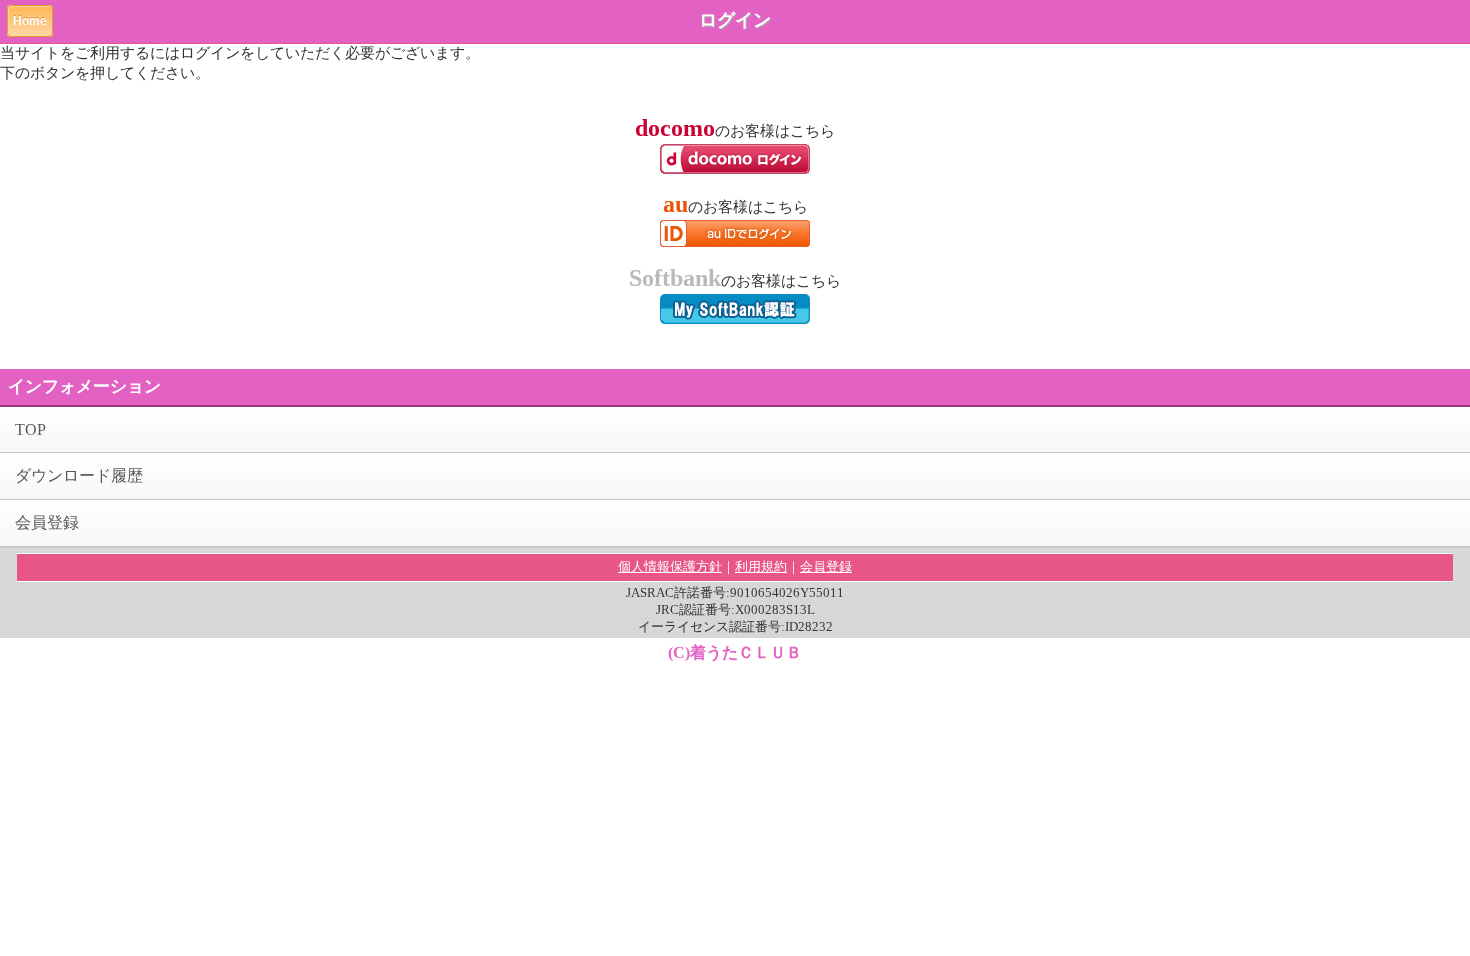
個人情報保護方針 (670, 566)
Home (30, 21)
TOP (30, 429)
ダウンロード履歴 (79, 475)
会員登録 (47, 522)
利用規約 (761, 566)
